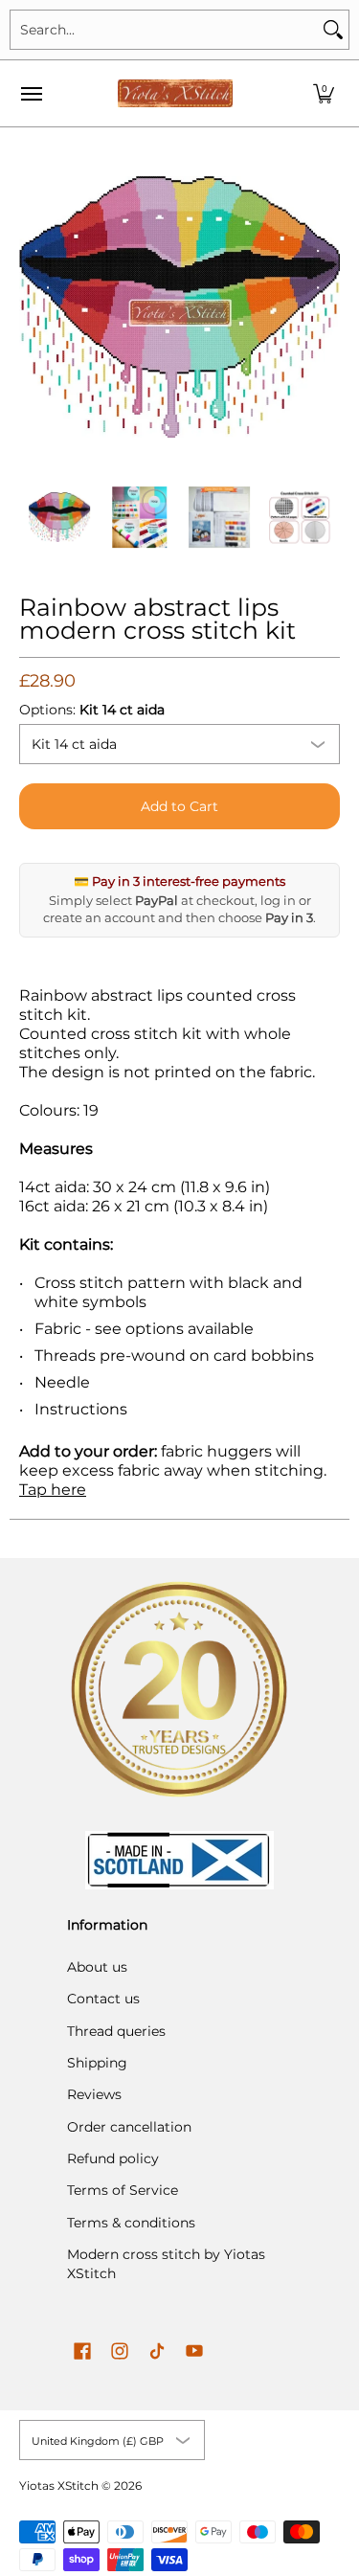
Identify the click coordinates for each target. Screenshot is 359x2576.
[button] (324, 93)
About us (97, 1967)
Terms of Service (123, 2190)
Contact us (103, 1999)
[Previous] (33, 307)
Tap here (53, 1490)
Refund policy (113, 2158)
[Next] (326, 307)
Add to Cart (179, 806)
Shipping (97, 2063)
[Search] (333, 30)
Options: (92, 710)
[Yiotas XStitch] (175, 93)
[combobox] (164, 30)
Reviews (94, 2094)
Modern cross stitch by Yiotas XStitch (166, 2264)
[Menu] (31, 93)
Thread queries (116, 2031)
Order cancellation (129, 2127)
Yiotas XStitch (59, 2486)
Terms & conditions (131, 2223)
